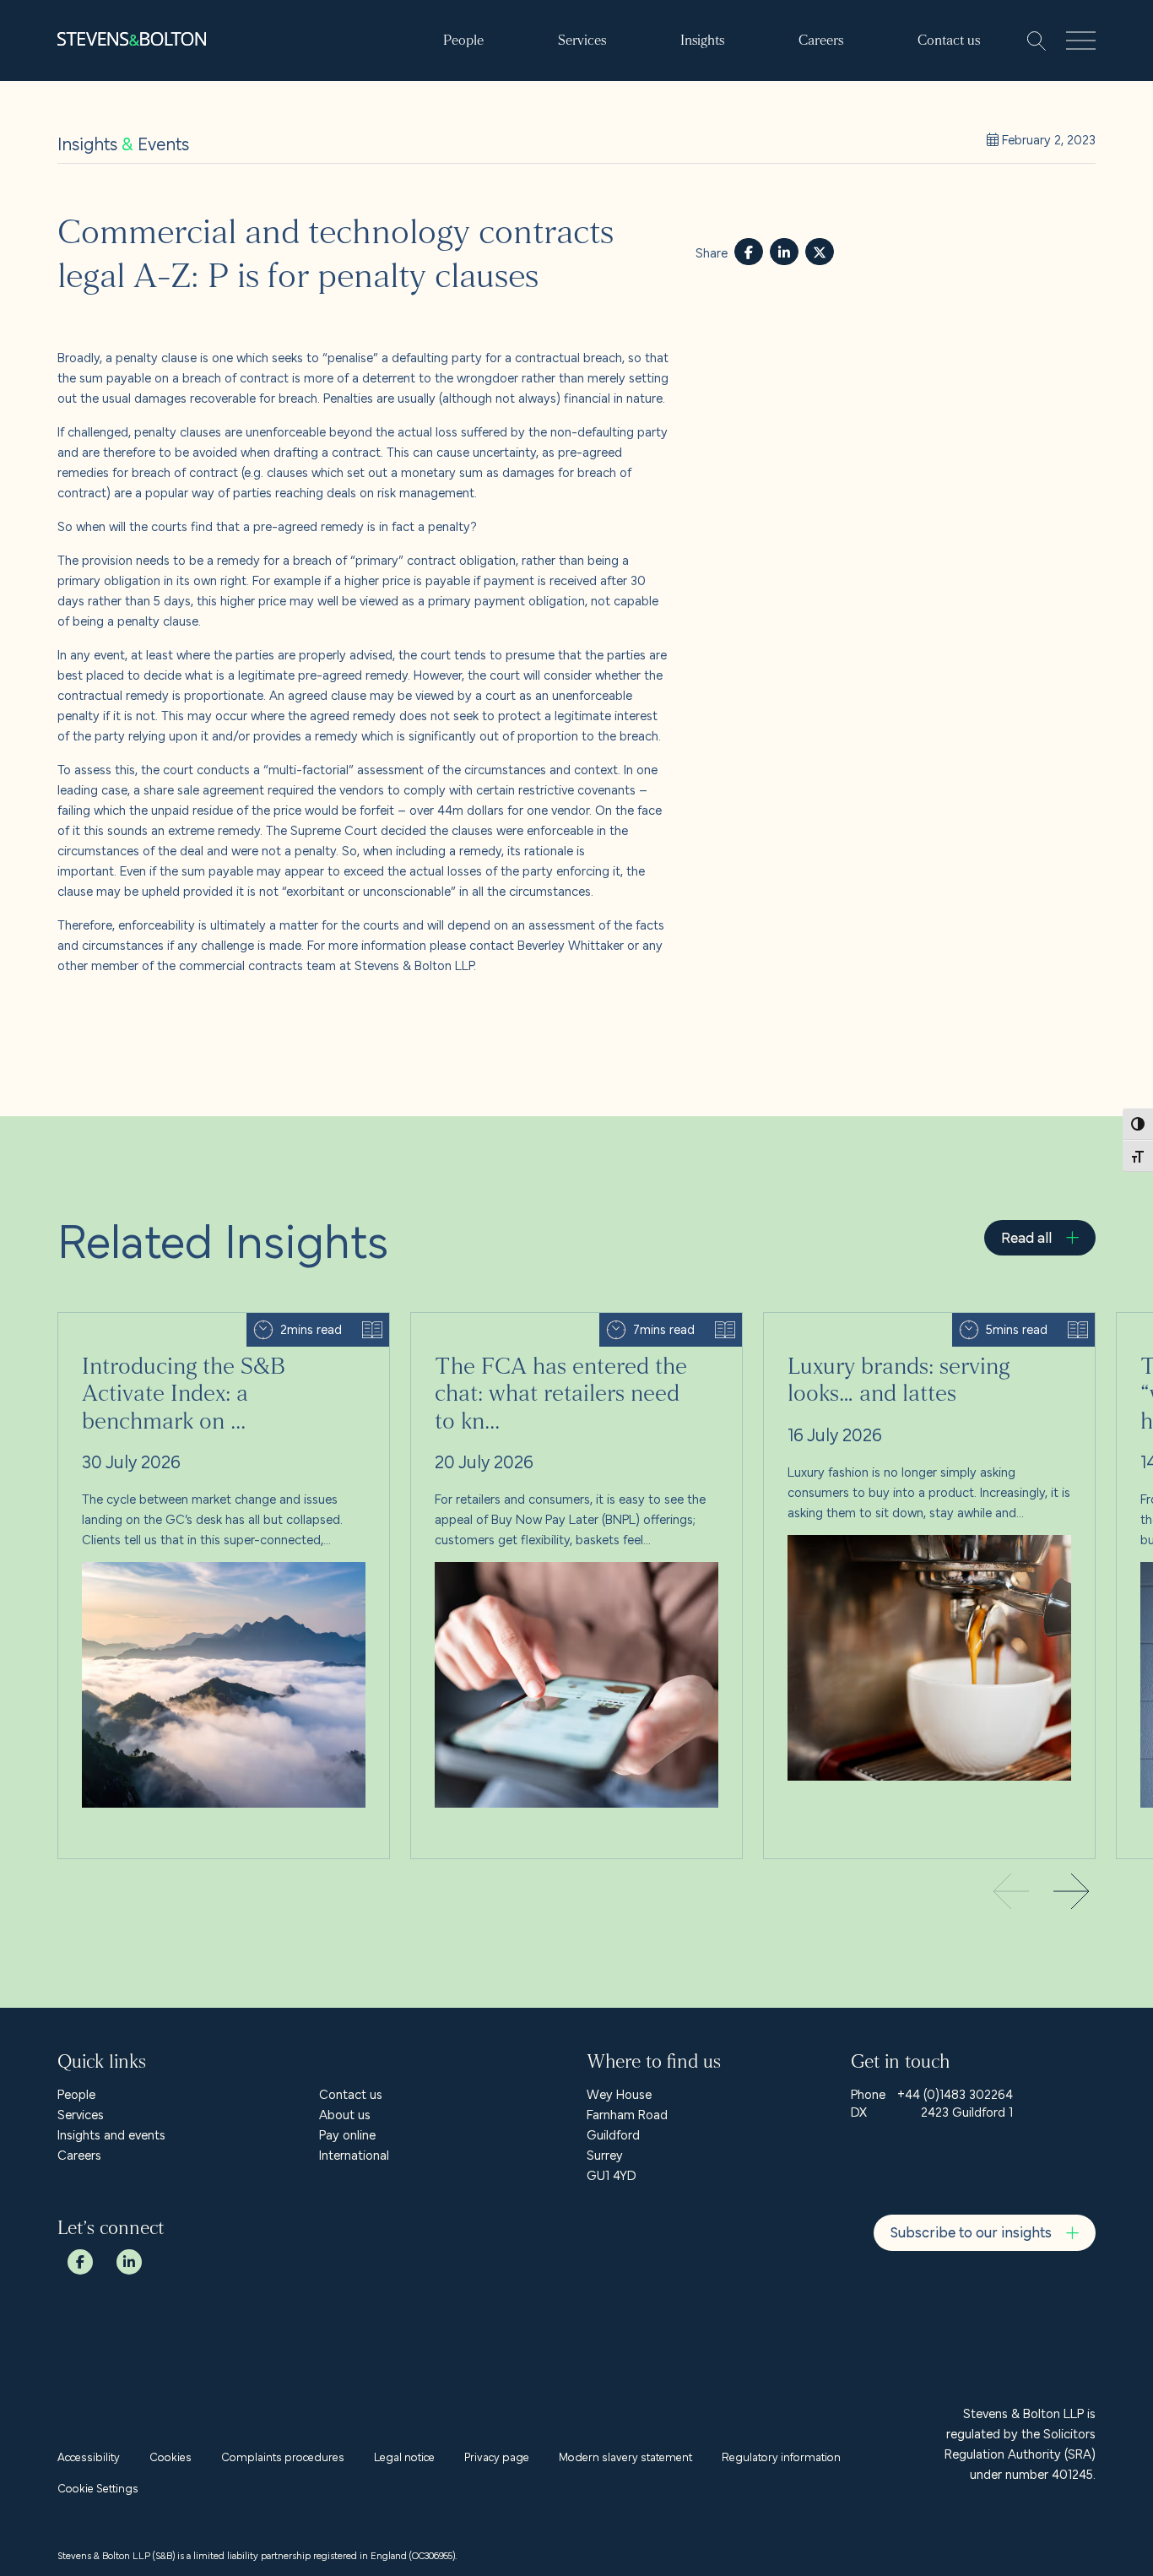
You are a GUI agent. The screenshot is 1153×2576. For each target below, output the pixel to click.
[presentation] (1072, 1893)
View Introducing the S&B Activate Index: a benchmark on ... (219, 1333)
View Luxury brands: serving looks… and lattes (892, 1323)
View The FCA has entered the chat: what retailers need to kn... (575, 1333)
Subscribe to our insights (971, 2231)
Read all (1026, 1236)
